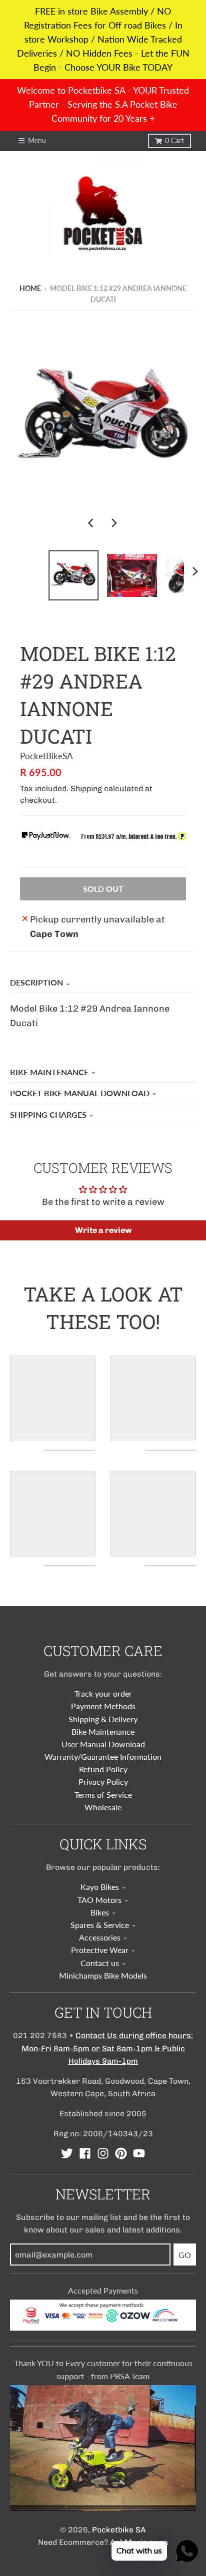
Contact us (100, 1963)
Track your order (103, 1693)
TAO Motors (99, 1900)
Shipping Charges (48, 1114)
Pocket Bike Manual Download (80, 1093)
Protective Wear (100, 1950)
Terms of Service (103, 1795)
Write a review (103, 1230)
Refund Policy (103, 1769)
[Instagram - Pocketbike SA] (103, 2153)
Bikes (100, 1912)
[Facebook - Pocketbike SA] (85, 2153)
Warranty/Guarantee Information (103, 1756)
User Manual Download (103, 1744)
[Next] (114, 523)
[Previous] (92, 523)
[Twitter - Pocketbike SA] (67, 2153)
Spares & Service (100, 1925)
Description (36, 982)
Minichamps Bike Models (103, 1975)
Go (185, 2255)
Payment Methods (103, 1706)
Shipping (86, 788)
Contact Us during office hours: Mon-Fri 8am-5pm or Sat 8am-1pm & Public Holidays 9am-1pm (107, 2048)
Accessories (100, 1937)
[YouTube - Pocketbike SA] (139, 2153)
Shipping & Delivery (103, 1719)
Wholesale (103, 1807)
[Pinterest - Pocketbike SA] (121, 2153)
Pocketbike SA (119, 2530)
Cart (174, 141)
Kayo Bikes (100, 1887)
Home (30, 288)
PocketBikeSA (46, 756)
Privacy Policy (103, 1782)
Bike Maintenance (49, 1072)
